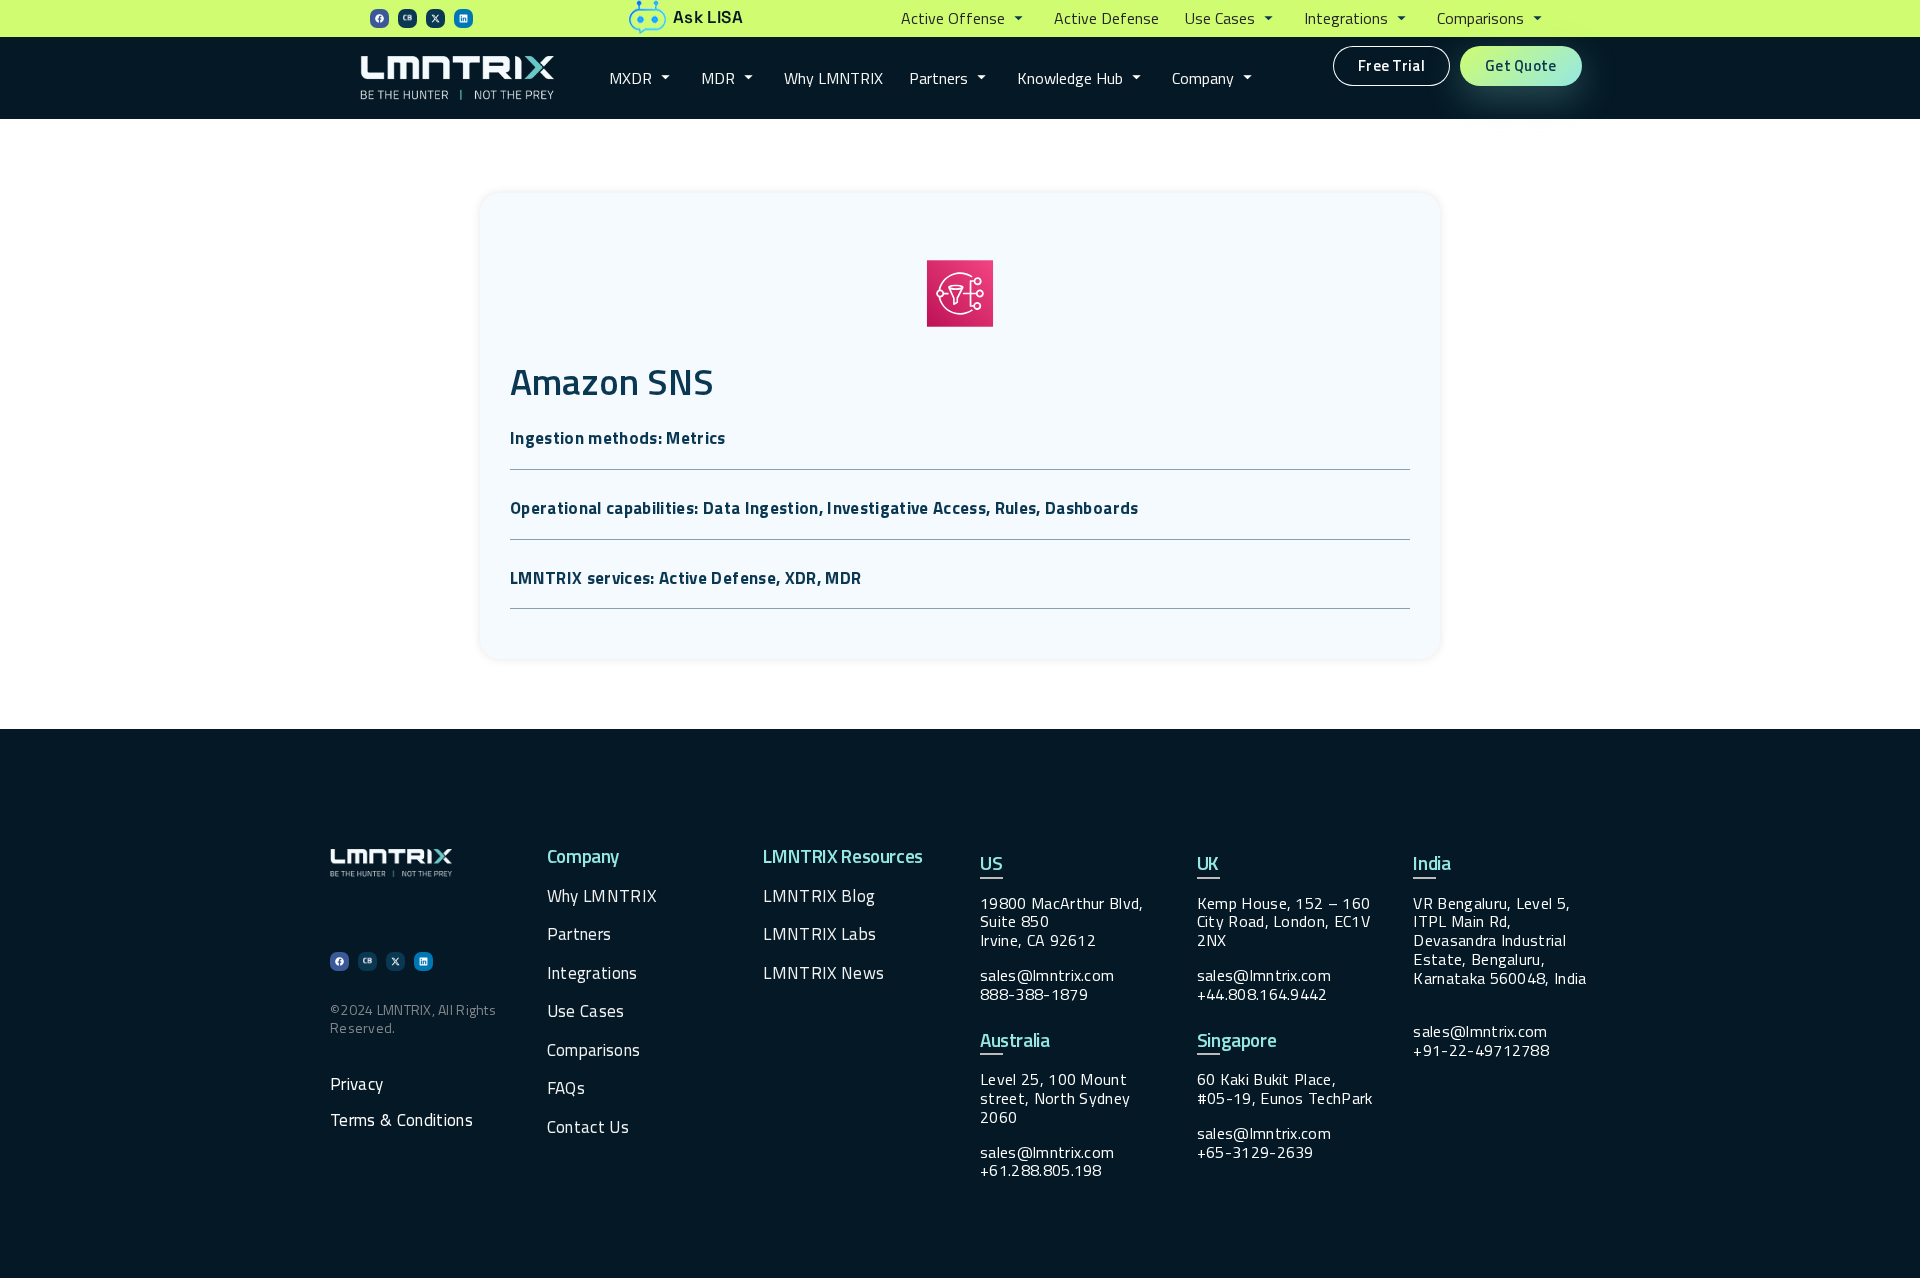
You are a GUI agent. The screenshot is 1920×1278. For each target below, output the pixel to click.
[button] (964, 19)
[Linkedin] (463, 18)
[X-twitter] (435, 18)
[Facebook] (379, 18)
